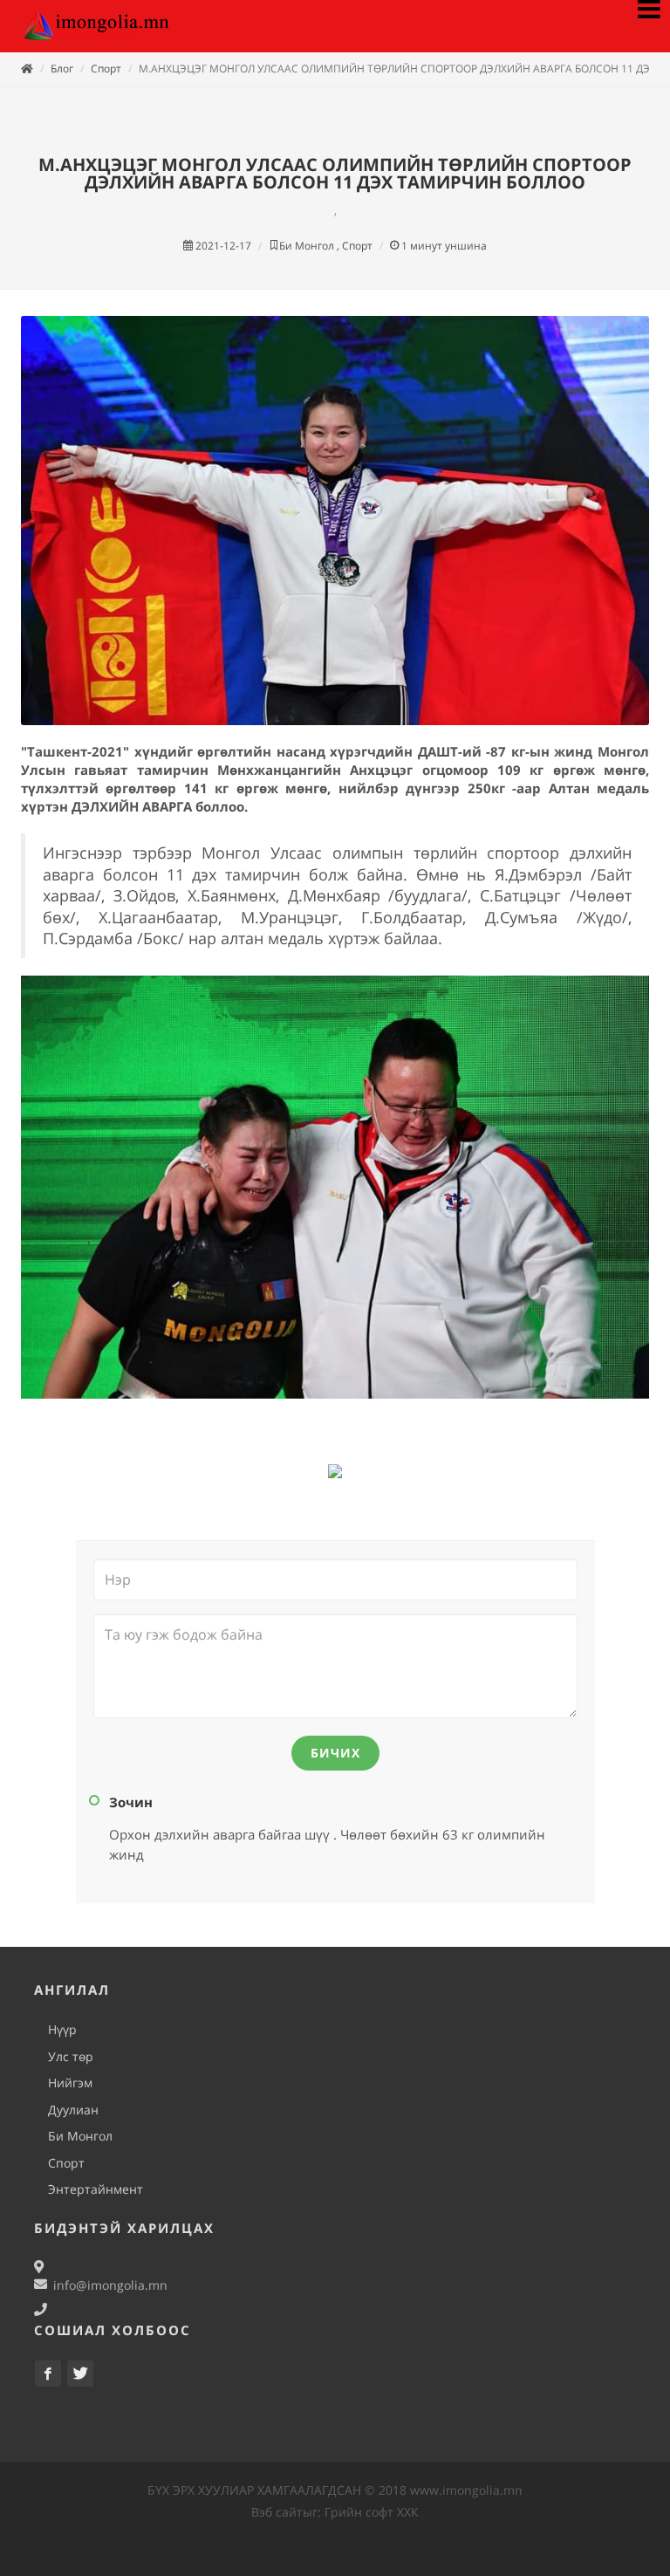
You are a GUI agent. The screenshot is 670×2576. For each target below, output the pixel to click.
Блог (62, 69)
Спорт (106, 69)
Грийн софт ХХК (372, 2512)
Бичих (335, 1753)
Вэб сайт (277, 2512)
